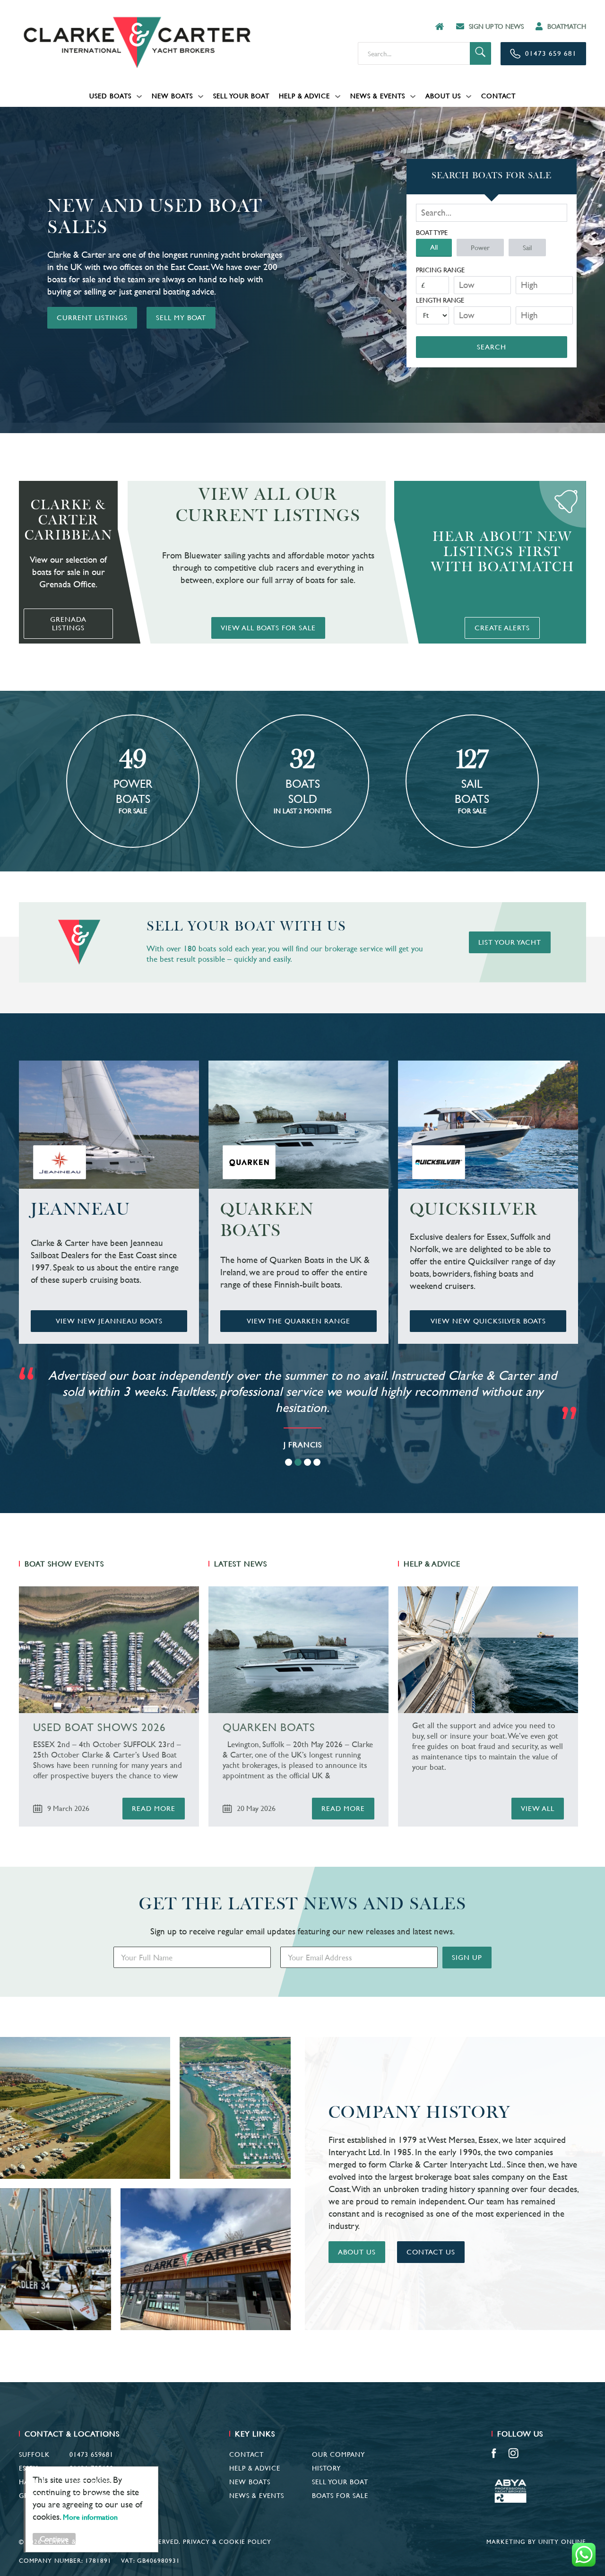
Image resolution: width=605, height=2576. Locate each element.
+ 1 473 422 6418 (86, 2496)
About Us (443, 96)
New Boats (172, 96)
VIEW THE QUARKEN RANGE (298, 1321)
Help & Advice (304, 96)
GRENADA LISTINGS (68, 623)
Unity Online (562, 2542)
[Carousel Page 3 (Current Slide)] (307, 1462)
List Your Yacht (510, 942)
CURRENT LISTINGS (92, 318)
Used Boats (110, 96)
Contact (498, 96)
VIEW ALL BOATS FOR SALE (268, 628)
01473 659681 (91, 2454)
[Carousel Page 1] (289, 1462)
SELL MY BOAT (181, 318)
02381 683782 (91, 2482)
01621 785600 (91, 2468)
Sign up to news (496, 26)
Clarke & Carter (137, 43)
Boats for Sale (340, 2496)
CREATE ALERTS (502, 628)
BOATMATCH (567, 26)
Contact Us (431, 2252)
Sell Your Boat (241, 96)
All (434, 247)
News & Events (378, 96)
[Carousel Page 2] (298, 1462)
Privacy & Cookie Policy (227, 2542)
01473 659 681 (551, 53)
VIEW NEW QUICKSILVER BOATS (488, 1321)
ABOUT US (357, 2252)
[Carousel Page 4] (317, 1462)
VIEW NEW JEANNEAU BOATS (109, 1321)
